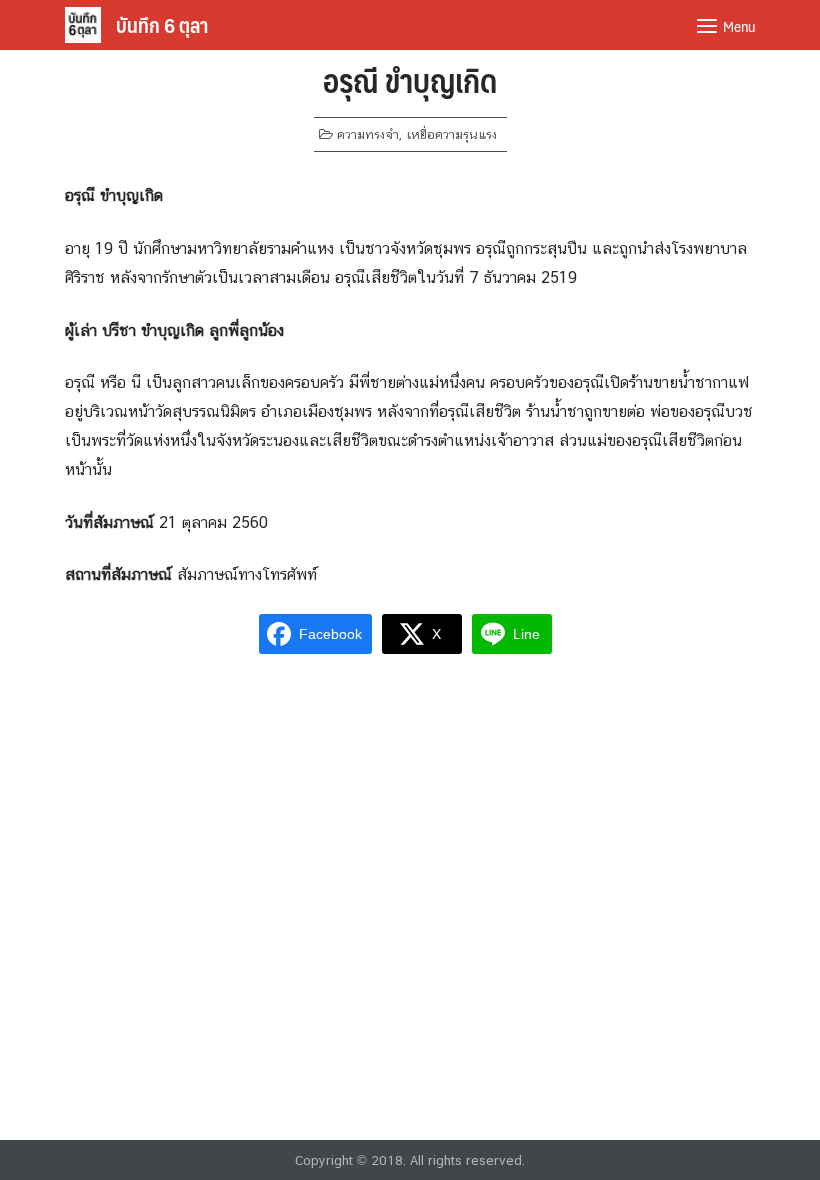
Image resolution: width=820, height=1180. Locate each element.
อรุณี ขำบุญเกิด (410, 80)
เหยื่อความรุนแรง (451, 134)
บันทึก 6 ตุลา (162, 25)
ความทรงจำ (368, 134)
